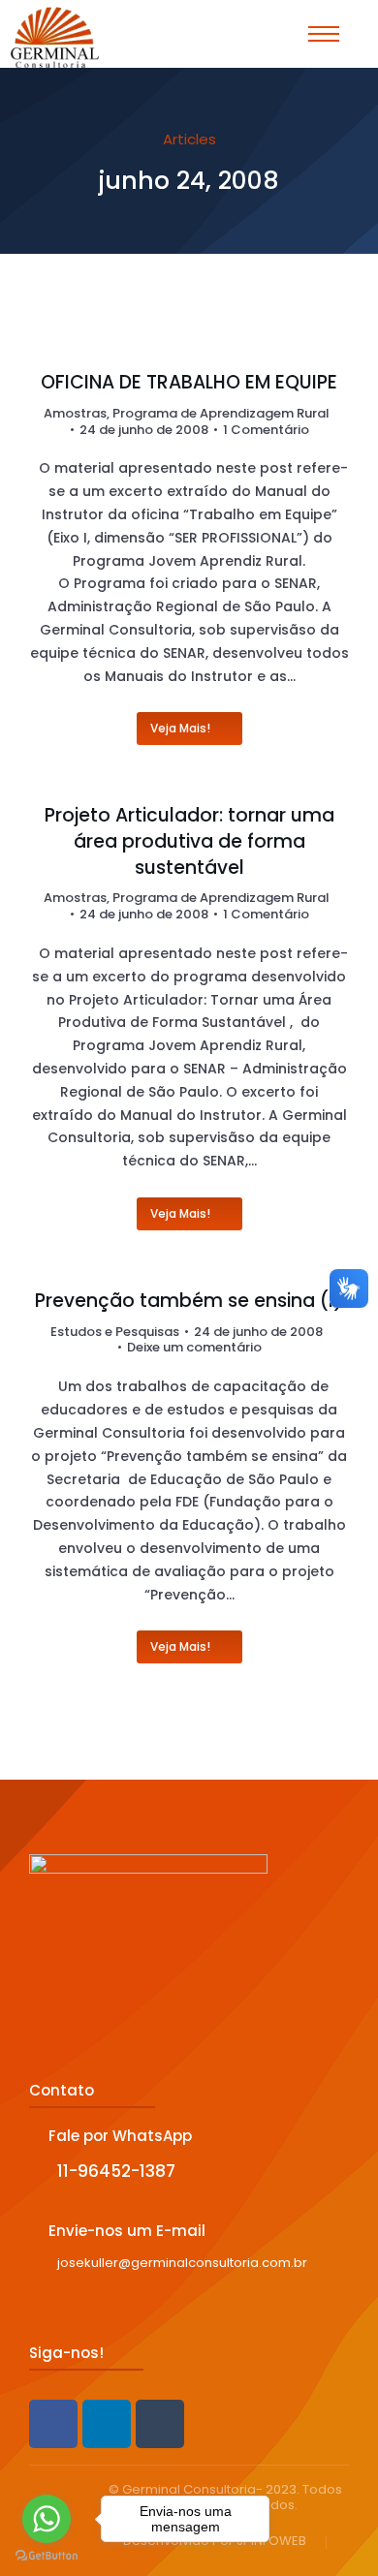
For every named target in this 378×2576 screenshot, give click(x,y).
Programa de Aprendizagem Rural (221, 413)
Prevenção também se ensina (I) (189, 1301)
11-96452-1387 (116, 2171)
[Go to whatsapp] (47, 2519)
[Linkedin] (107, 2424)
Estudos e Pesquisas (115, 1332)
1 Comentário (266, 431)
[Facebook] (53, 2424)
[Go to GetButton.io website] (47, 2556)
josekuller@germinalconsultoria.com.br (182, 2263)
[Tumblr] (160, 2424)
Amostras (75, 413)
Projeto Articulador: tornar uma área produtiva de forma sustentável (189, 841)
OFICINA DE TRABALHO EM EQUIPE (189, 383)
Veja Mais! (180, 728)
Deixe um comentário (194, 1348)
